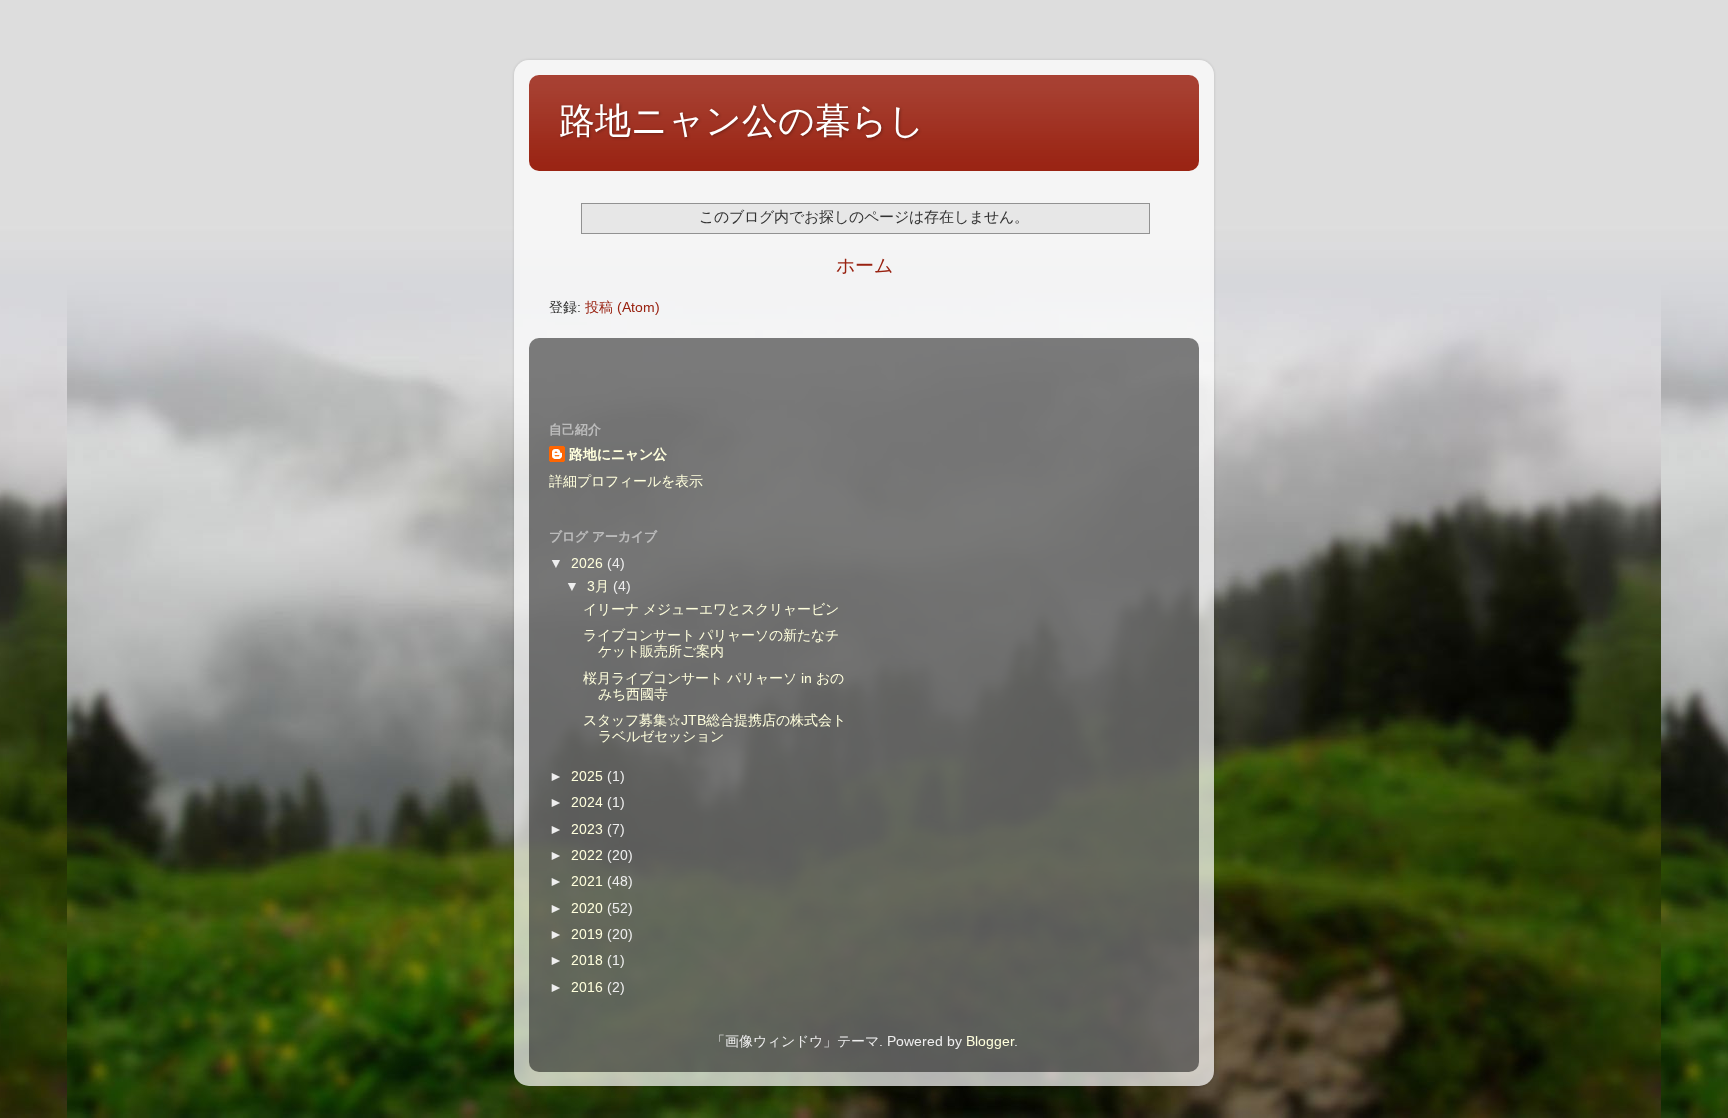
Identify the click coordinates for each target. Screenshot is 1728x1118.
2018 (589, 960)
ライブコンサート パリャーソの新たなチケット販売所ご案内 (711, 643)
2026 (589, 563)
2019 (589, 934)
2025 (589, 776)
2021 (589, 881)
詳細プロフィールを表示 (626, 481)
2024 (589, 802)
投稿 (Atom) (622, 307)
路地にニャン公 (618, 454)
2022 (589, 855)
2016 (589, 987)
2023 (589, 829)
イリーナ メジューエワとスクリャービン (711, 609)
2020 (589, 908)
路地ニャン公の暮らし (742, 120)
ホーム (864, 265)
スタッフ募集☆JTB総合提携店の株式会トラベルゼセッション (714, 728)
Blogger (990, 1041)
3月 (600, 586)
